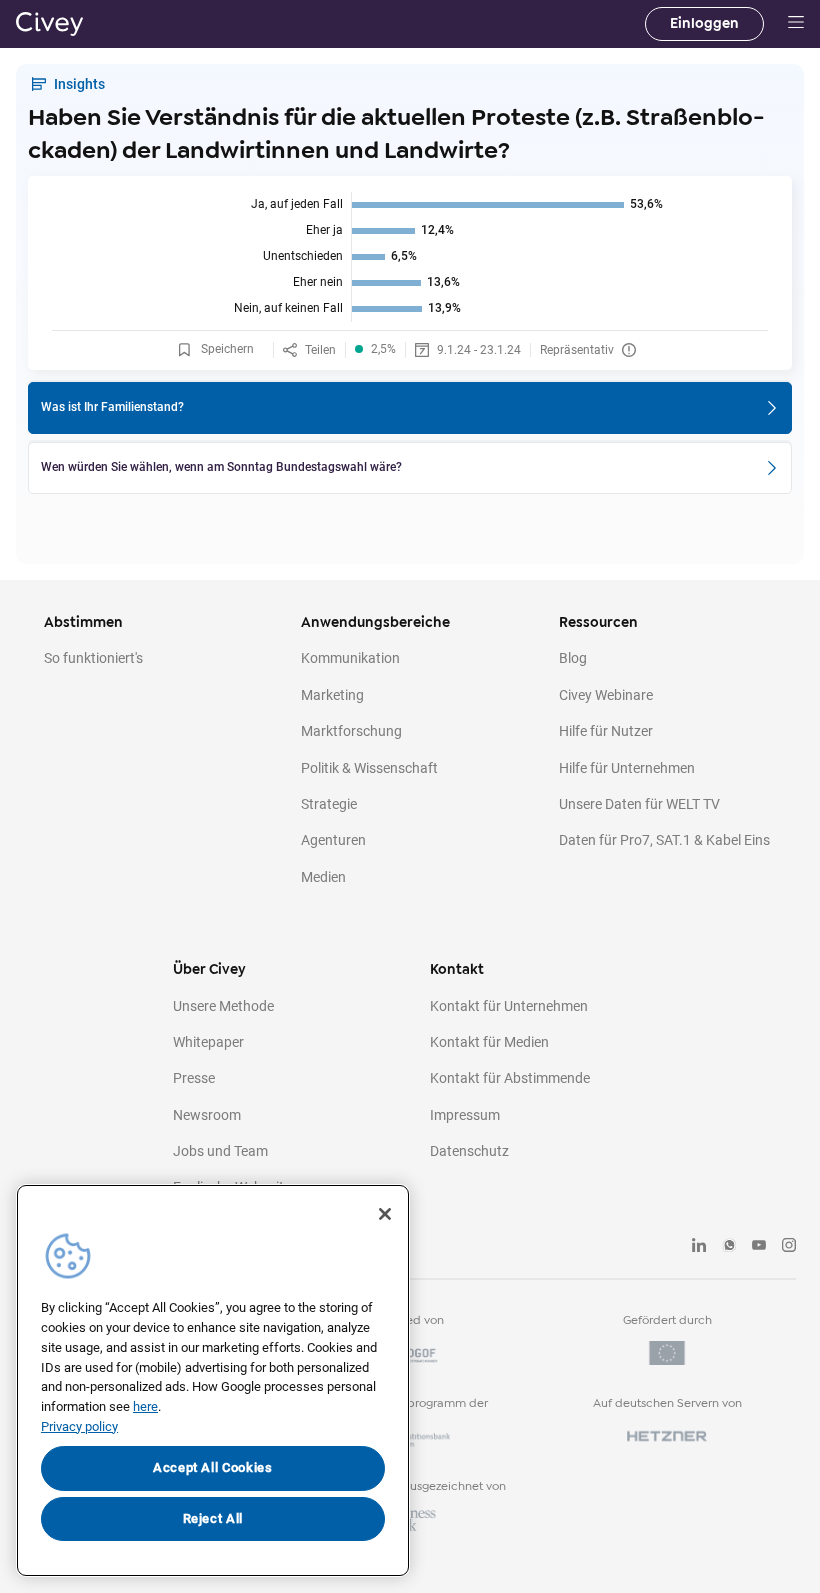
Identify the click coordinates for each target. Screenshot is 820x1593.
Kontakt (457, 969)
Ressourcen (598, 622)
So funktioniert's (93, 658)
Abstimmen (83, 622)
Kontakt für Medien (489, 1042)
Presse (194, 1078)
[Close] (385, 1214)
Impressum (465, 1115)
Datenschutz (469, 1151)
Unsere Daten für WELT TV (639, 804)
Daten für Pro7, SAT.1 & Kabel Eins (664, 840)
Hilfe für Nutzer (606, 731)
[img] (410, 257)
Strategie (329, 804)
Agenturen (333, 840)
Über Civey (209, 969)
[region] (213, 1380)
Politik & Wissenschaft (369, 768)
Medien (323, 877)
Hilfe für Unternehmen (627, 768)
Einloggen (704, 23)
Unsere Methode (223, 1006)
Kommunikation (350, 658)
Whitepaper (208, 1042)
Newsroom (207, 1115)
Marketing (332, 695)
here (145, 1406)
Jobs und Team (220, 1151)
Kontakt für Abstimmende (510, 1078)
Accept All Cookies (213, 1467)
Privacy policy (79, 1426)
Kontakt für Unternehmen (509, 1006)
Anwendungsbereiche (375, 622)
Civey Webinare (606, 695)
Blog (573, 658)
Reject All (213, 1518)
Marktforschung (351, 731)
